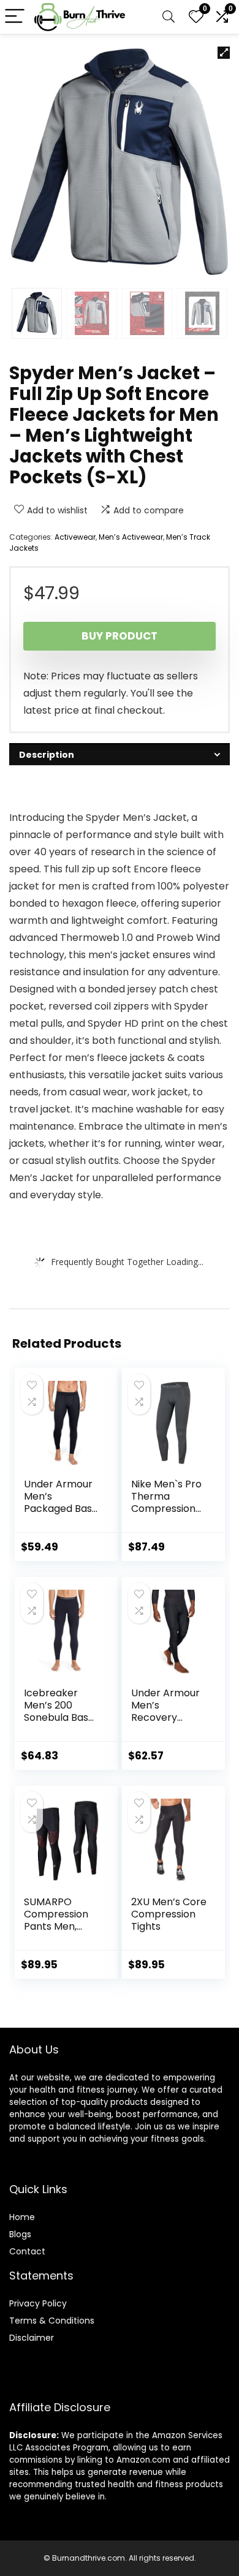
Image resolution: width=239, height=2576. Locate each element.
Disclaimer (32, 2338)
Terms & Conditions (52, 2321)
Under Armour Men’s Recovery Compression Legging (165, 1717)
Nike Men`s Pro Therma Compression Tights (166, 1502)
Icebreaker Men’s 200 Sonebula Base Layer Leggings (59, 1711)
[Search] (169, 17)
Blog (18, 2234)
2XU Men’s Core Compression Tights (169, 1914)
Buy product (120, 636)
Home (22, 2217)
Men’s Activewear (131, 537)
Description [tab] (47, 755)
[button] (224, 53)
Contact (27, 2251)
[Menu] (15, 17)
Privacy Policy (38, 2303)
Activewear (75, 537)
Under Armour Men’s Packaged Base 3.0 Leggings (61, 1502)
